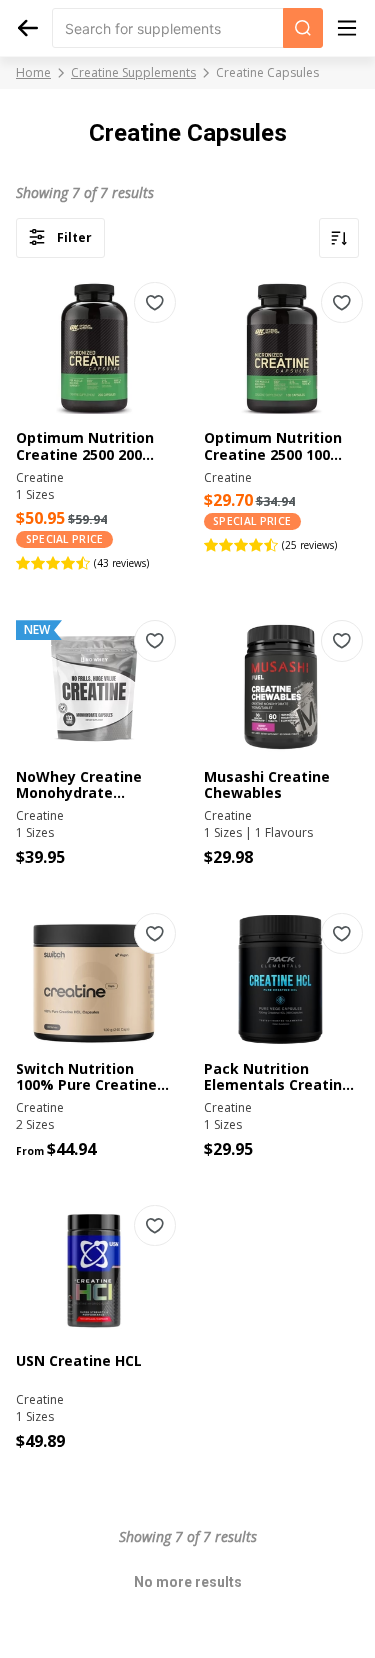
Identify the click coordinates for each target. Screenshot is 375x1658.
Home (33, 72)
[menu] (347, 28)
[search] (303, 28)
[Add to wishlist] (155, 303)
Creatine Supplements (133, 72)
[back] (28, 28)
